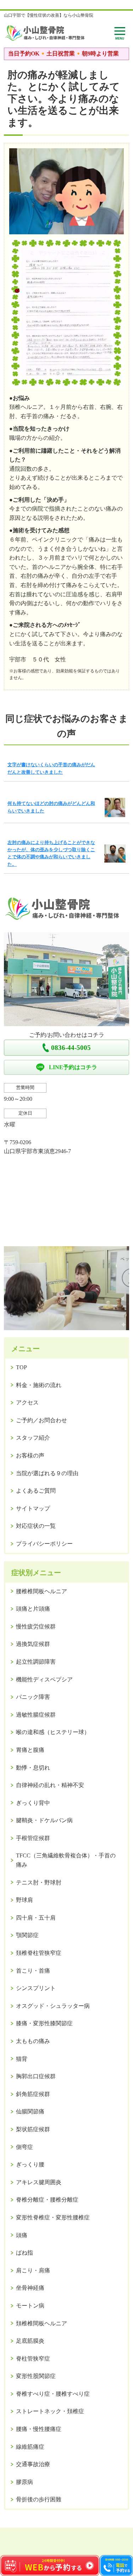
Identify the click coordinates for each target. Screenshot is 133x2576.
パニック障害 (33, 1697)
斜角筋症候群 (33, 2094)
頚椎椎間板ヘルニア (41, 2323)
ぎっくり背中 (33, 1803)
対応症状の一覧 (36, 1526)
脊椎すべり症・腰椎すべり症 (53, 2394)
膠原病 (24, 2482)
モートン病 (30, 2306)
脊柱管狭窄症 (33, 2359)
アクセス (27, 1402)
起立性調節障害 (36, 1662)
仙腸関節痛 (30, 2111)
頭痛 (22, 2235)
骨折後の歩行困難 (39, 2499)
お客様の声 (30, 1455)
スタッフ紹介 (33, 1438)
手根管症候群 (33, 1838)
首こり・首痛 (33, 1971)
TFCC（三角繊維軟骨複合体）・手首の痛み (66, 1860)
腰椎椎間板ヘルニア (41, 1591)
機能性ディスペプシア (44, 1679)
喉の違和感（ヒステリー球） (53, 1732)
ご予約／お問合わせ (41, 1420)
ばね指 (24, 2253)
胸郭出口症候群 (36, 2076)
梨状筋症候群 (33, 2129)
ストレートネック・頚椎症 (50, 2411)
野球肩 (24, 1900)
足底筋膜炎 (30, 2341)
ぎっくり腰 (30, 2164)
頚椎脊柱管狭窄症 (39, 1953)
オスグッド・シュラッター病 (53, 2006)
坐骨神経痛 (30, 2288)
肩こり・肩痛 (33, 2270)
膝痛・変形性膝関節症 (44, 2023)
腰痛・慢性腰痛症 (39, 2429)
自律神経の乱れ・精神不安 (50, 1785)
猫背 (22, 2059)
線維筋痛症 (30, 2447)
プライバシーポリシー (44, 1544)
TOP (21, 1367)
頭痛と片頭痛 (33, 1609)
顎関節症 (27, 1935)
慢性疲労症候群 (36, 1626)
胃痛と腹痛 (30, 1750)
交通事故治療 (33, 2464)
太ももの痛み (33, 2041)
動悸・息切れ (33, 1768)
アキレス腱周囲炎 (39, 2182)
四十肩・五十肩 (36, 1918)
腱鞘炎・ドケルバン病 (44, 1820)
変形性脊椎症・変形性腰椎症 (53, 2217)
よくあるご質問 (36, 1491)
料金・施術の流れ (39, 1385)
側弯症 (24, 2147)
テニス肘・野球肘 (39, 1882)
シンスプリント (36, 1988)
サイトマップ (33, 1508)
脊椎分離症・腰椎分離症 (47, 2200)
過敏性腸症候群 (36, 1715)
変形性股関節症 (36, 2376)
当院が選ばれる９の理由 (47, 1473)
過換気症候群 (33, 1644)
